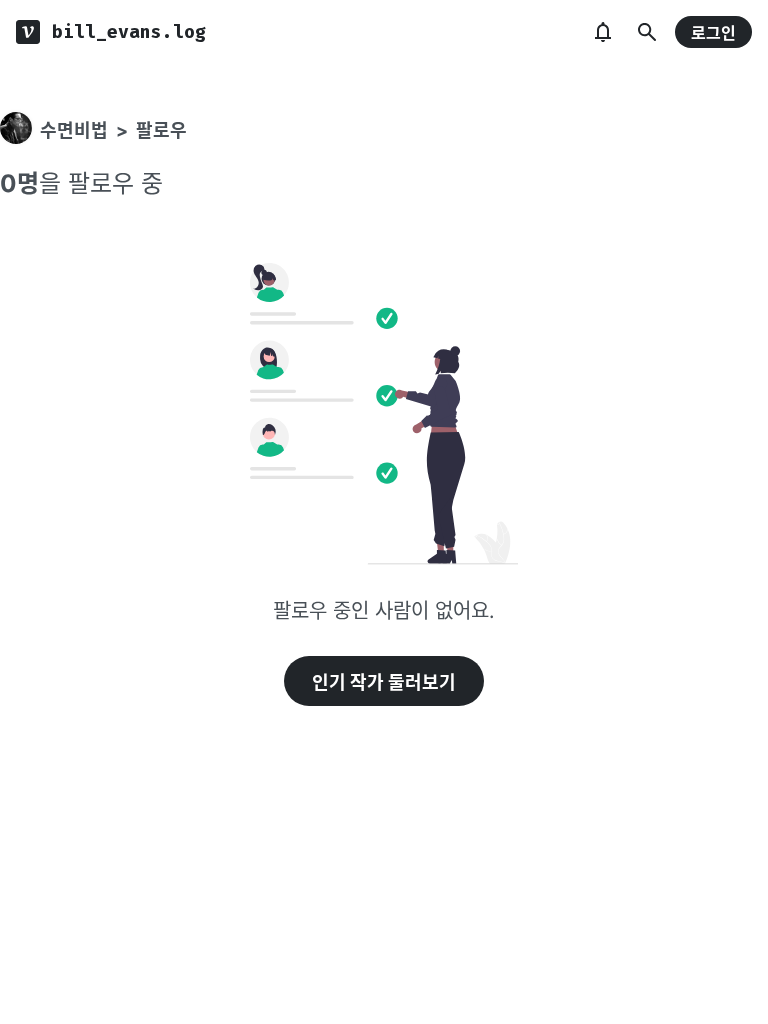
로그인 (713, 33)
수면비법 (74, 130)
